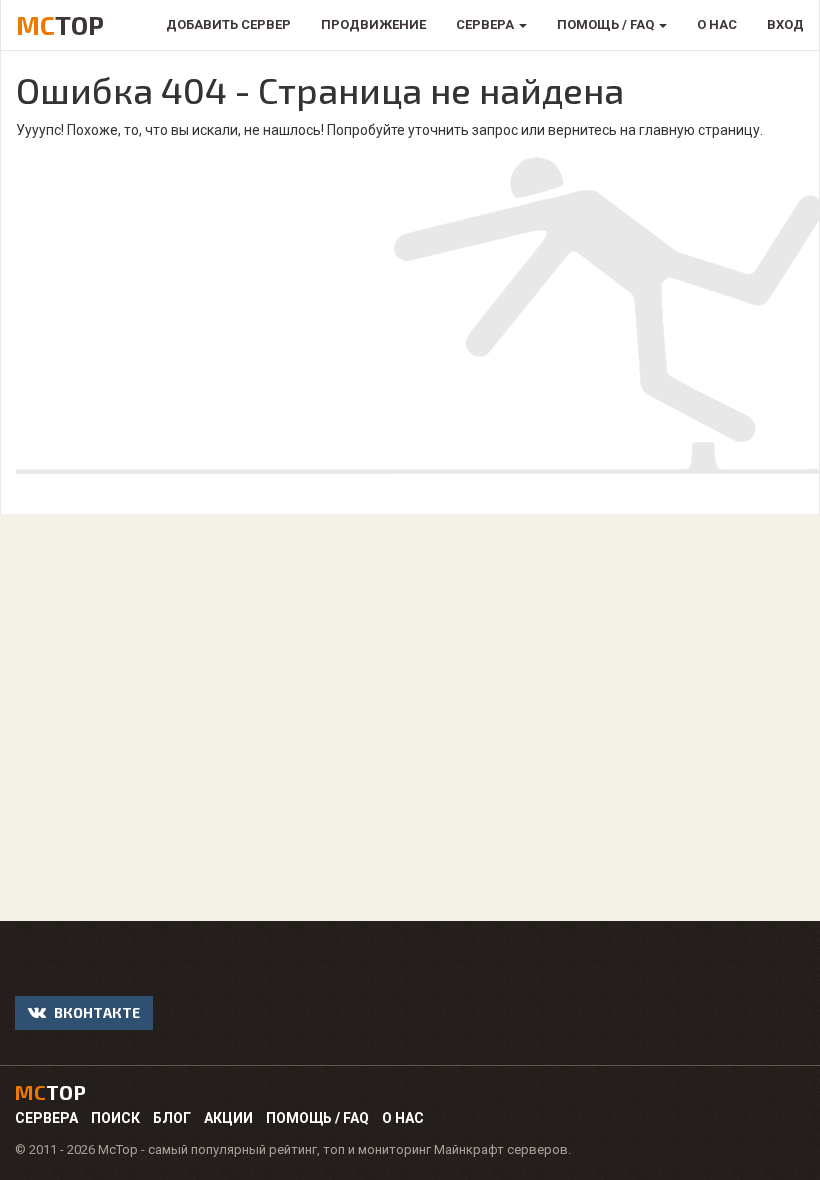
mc (50, 1092)
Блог (172, 1118)
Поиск (115, 1118)
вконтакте (95, 1012)
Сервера (46, 1118)
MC (60, 24)
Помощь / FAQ (317, 1118)
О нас (403, 1118)
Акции (228, 1118)
